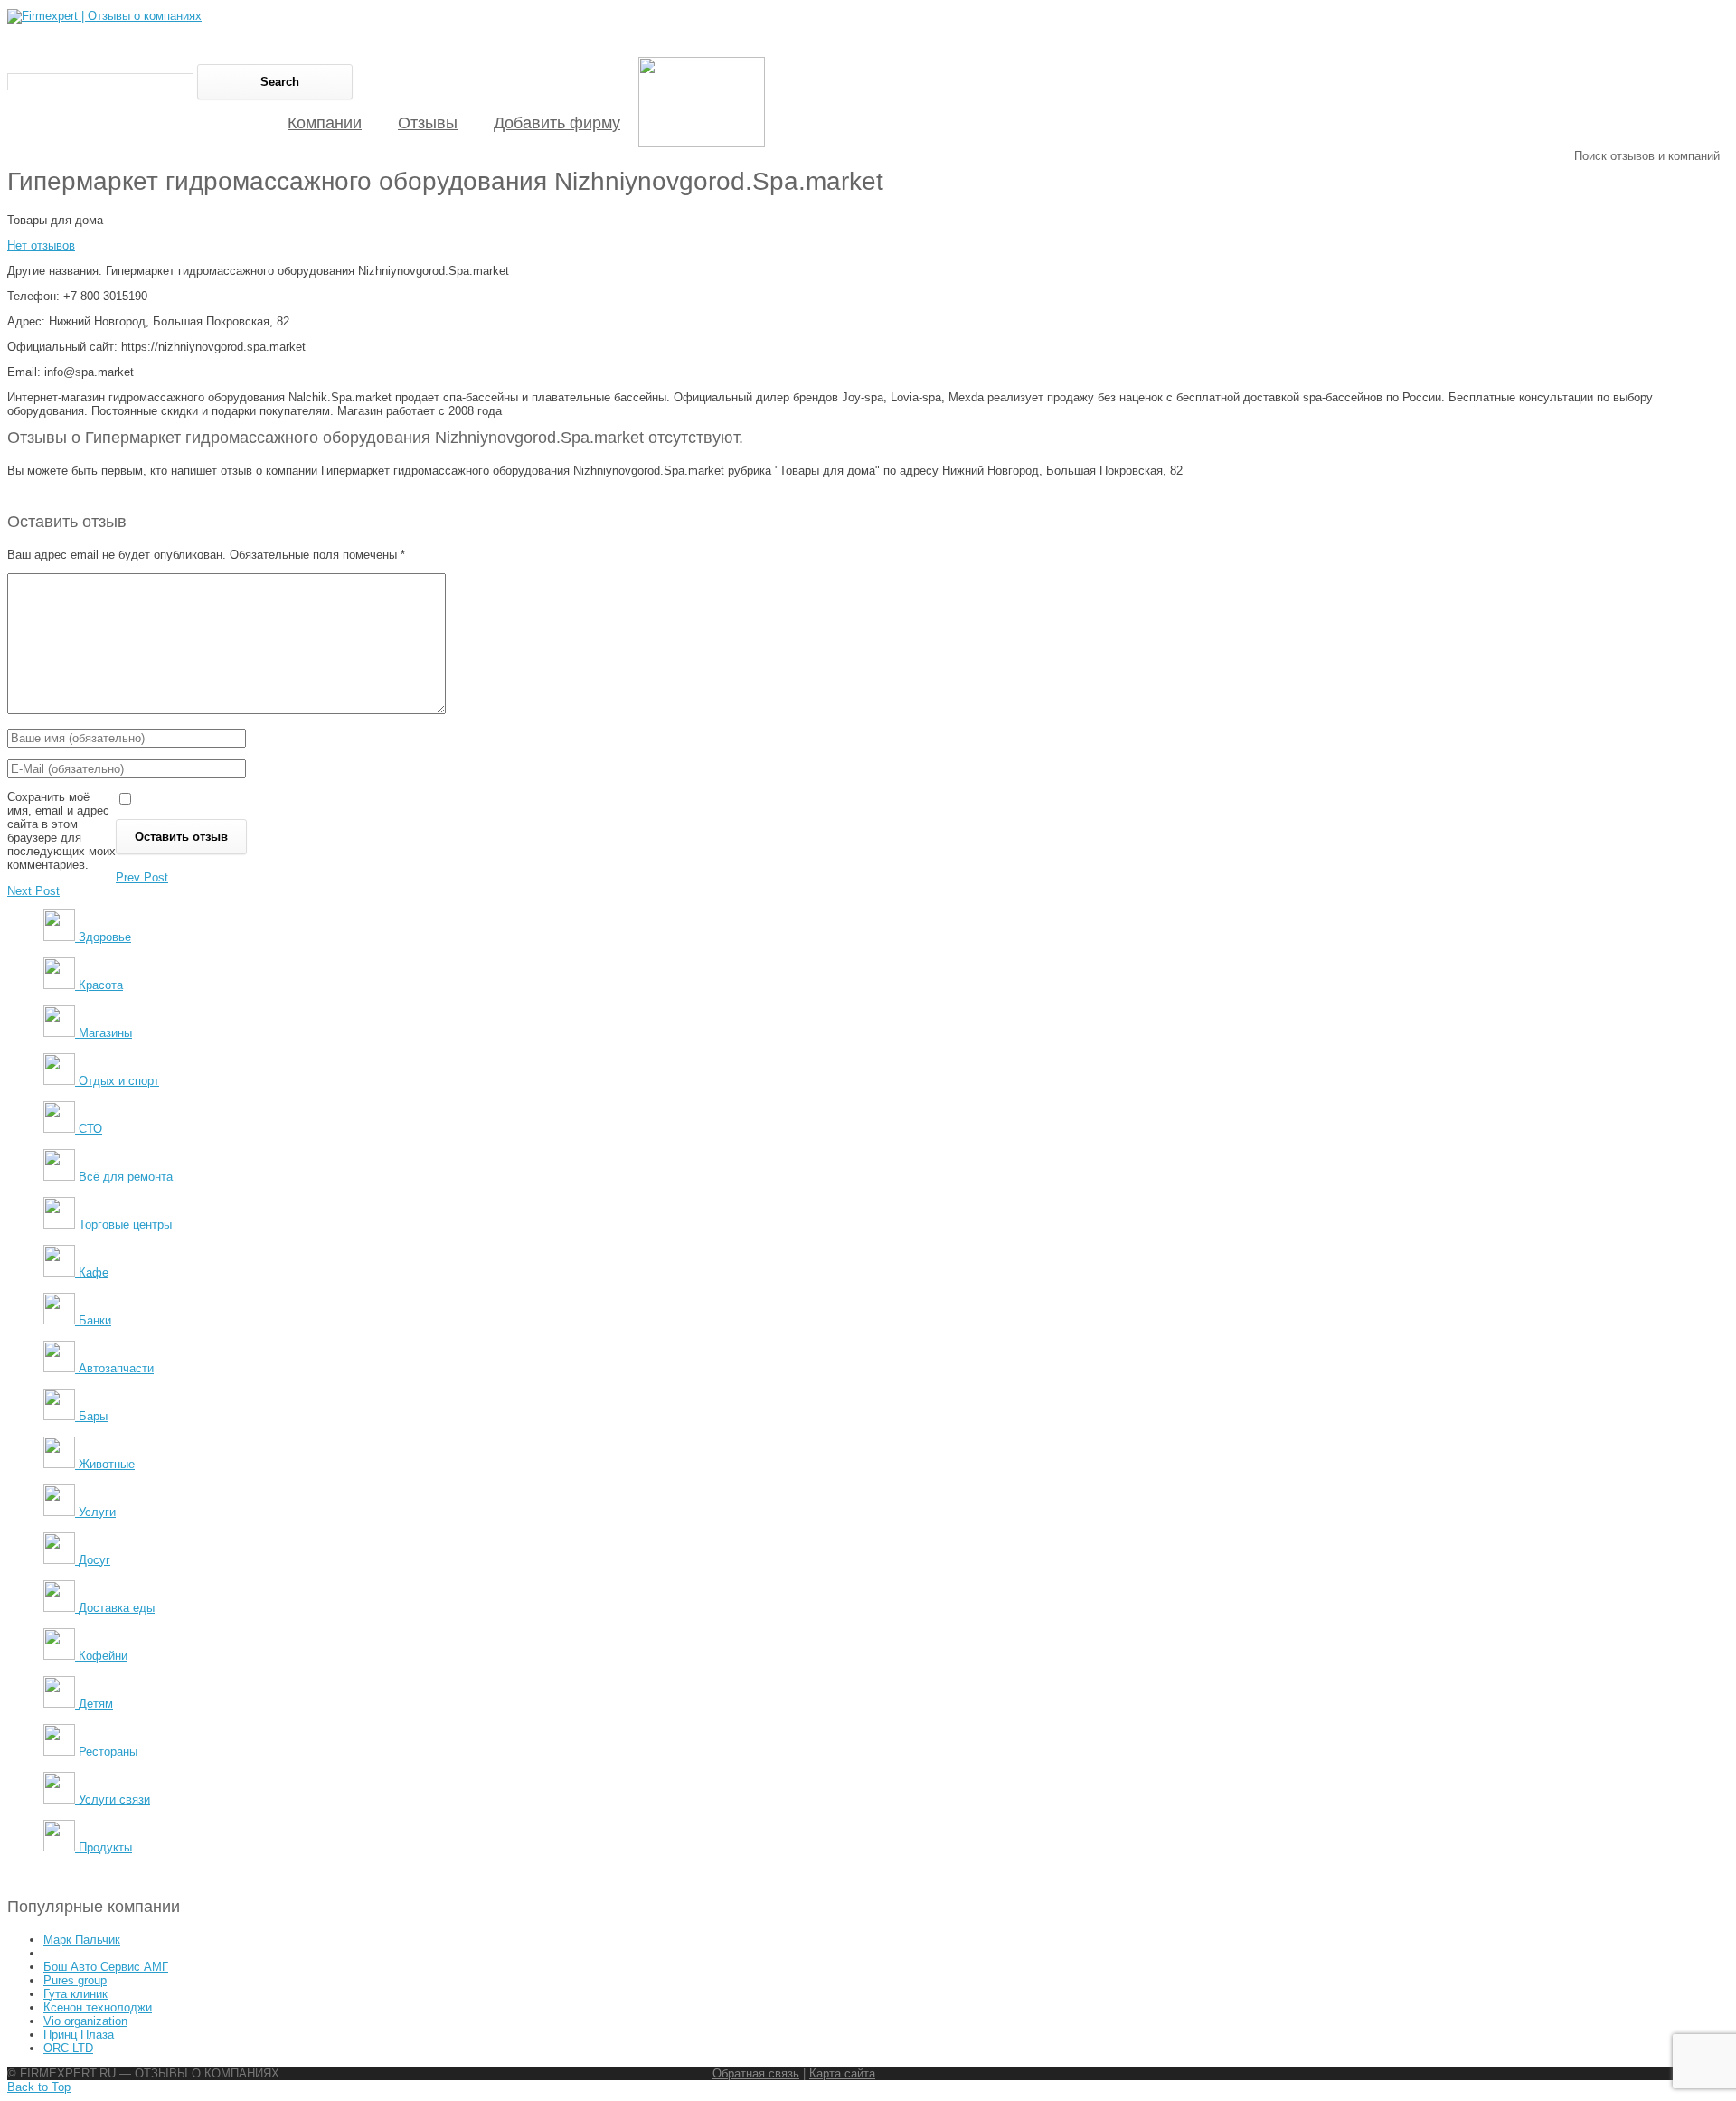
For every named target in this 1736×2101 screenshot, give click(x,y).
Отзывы (428, 123)
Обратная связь (756, 2073)
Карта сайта (842, 2073)
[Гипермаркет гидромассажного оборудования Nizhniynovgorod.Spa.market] (702, 143)
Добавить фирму (557, 123)
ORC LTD (68, 2048)
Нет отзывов (41, 245)
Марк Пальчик (82, 1940)
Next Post (33, 891)
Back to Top (39, 2087)
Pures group (75, 1980)
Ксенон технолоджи (98, 2007)
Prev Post (142, 877)
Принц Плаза (79, 2035)
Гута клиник (75, 1994)
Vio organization (85, 2021)
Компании (325, 123)
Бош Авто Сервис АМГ (106, 1967)
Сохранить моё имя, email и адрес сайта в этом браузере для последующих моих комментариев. (61, 831)
